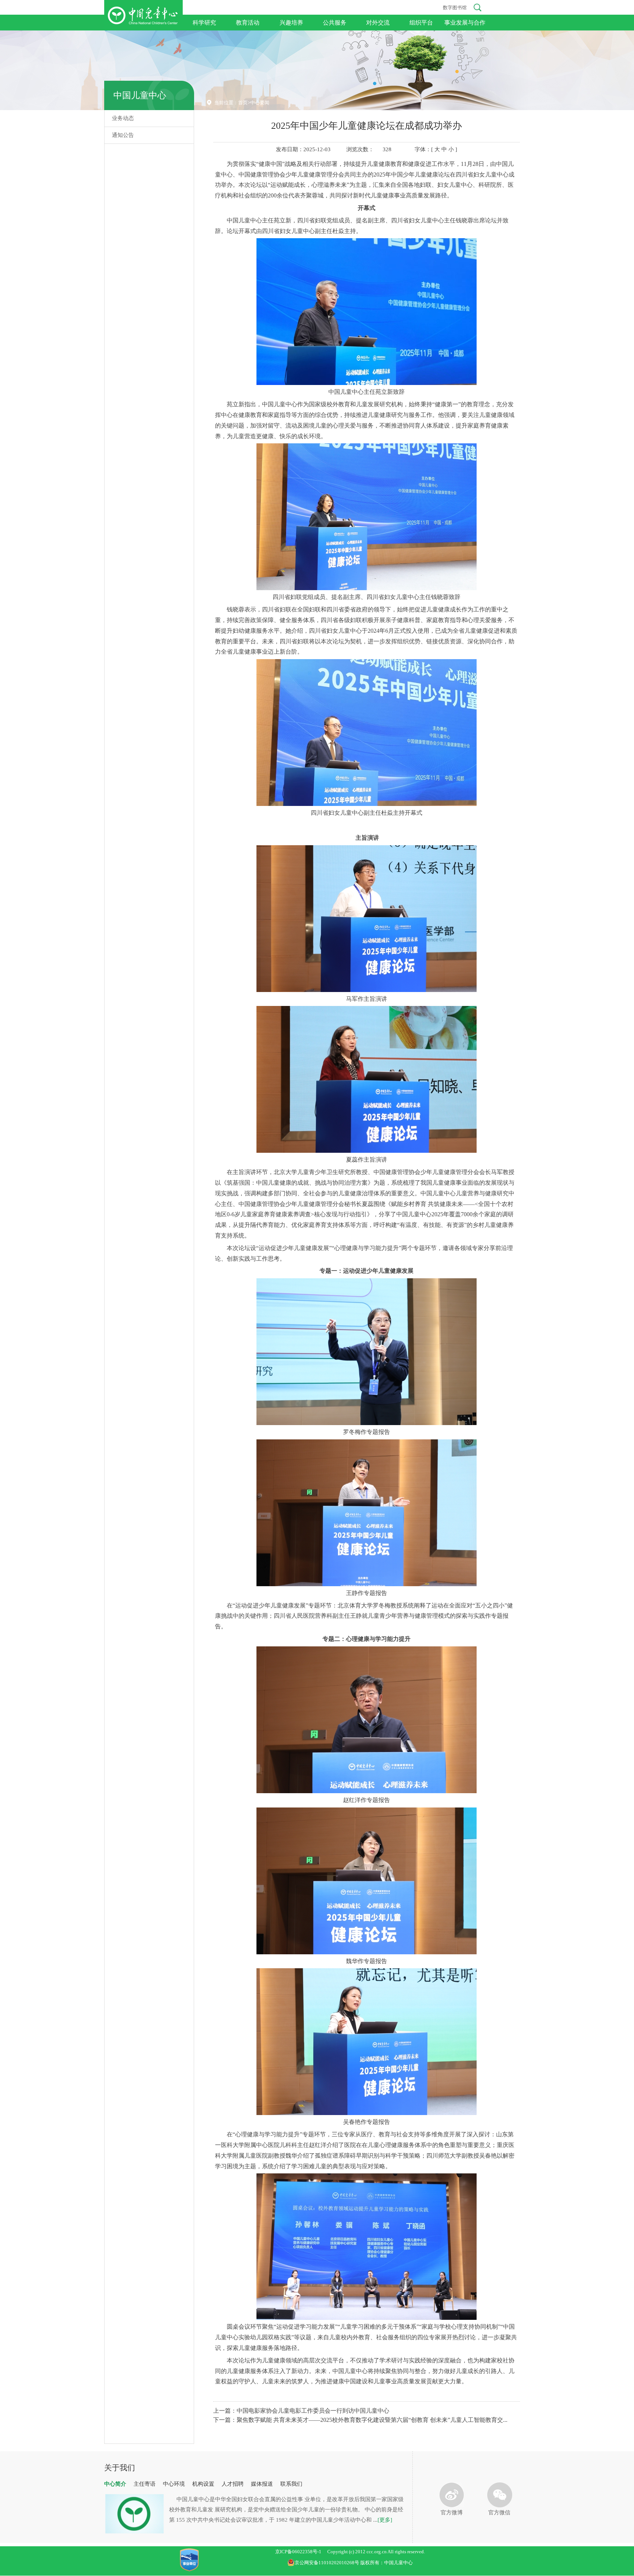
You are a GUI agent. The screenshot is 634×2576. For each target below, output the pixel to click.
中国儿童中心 (140, 95)
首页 (243, 103)
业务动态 (123, 118)
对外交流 (378, 23)
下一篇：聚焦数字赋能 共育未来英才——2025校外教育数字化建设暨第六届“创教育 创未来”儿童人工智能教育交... (360, 2420)
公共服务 (335, 23)
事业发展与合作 (465, 23)
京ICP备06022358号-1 (298, 2552)
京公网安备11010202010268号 (327, 2563)
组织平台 (421, 23)
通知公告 (123, 135)
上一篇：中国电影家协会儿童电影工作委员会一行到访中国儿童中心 (301, 2411)
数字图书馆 (455, 8)
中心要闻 (260, 103)
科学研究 (204, 23)
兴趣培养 (291, 23)
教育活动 (248, 23)
